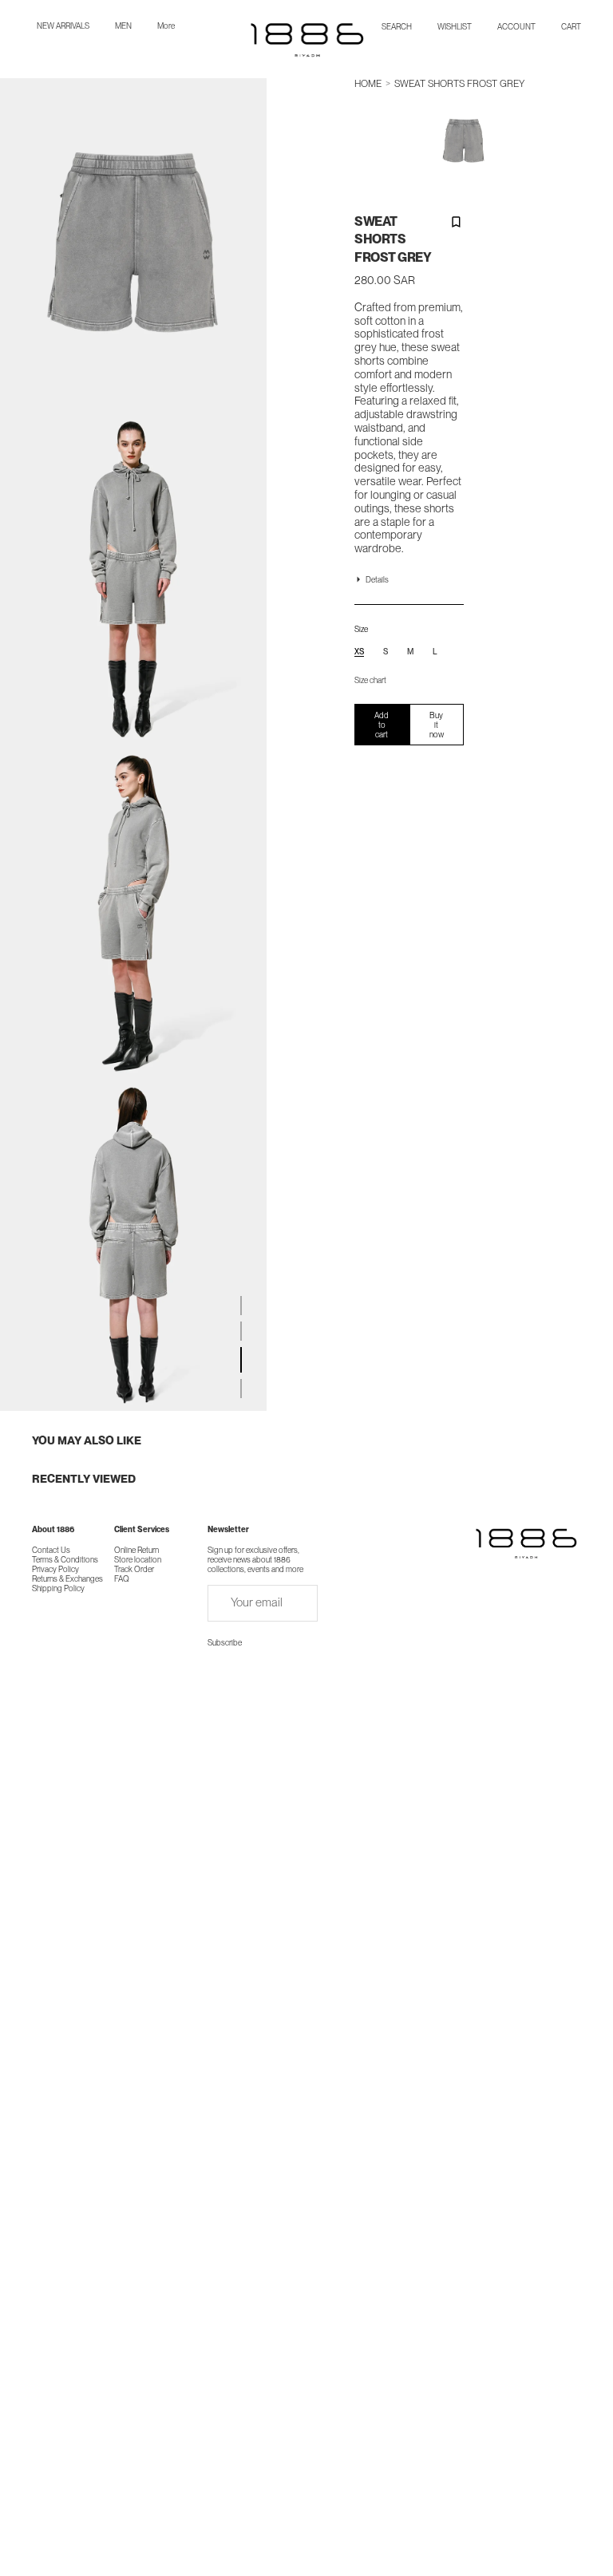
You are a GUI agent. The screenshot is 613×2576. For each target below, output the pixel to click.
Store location (138, 1559)
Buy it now (437, 725)
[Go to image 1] (241, 1306)
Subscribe (225, 1642)
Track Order (134, 1569)
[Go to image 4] (241, 1389)
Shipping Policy (58, 1588)
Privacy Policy (55, 1569)
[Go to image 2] (241, 1331)
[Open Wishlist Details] (455, 26)
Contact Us (51, 1550)
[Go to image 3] (241, 1360)
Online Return (136, 1550)
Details (377, 579)
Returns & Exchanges (67, 1578)
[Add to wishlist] (455, 221)
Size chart (370, 680)
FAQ (122, 1578)
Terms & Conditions (65, 1559)
